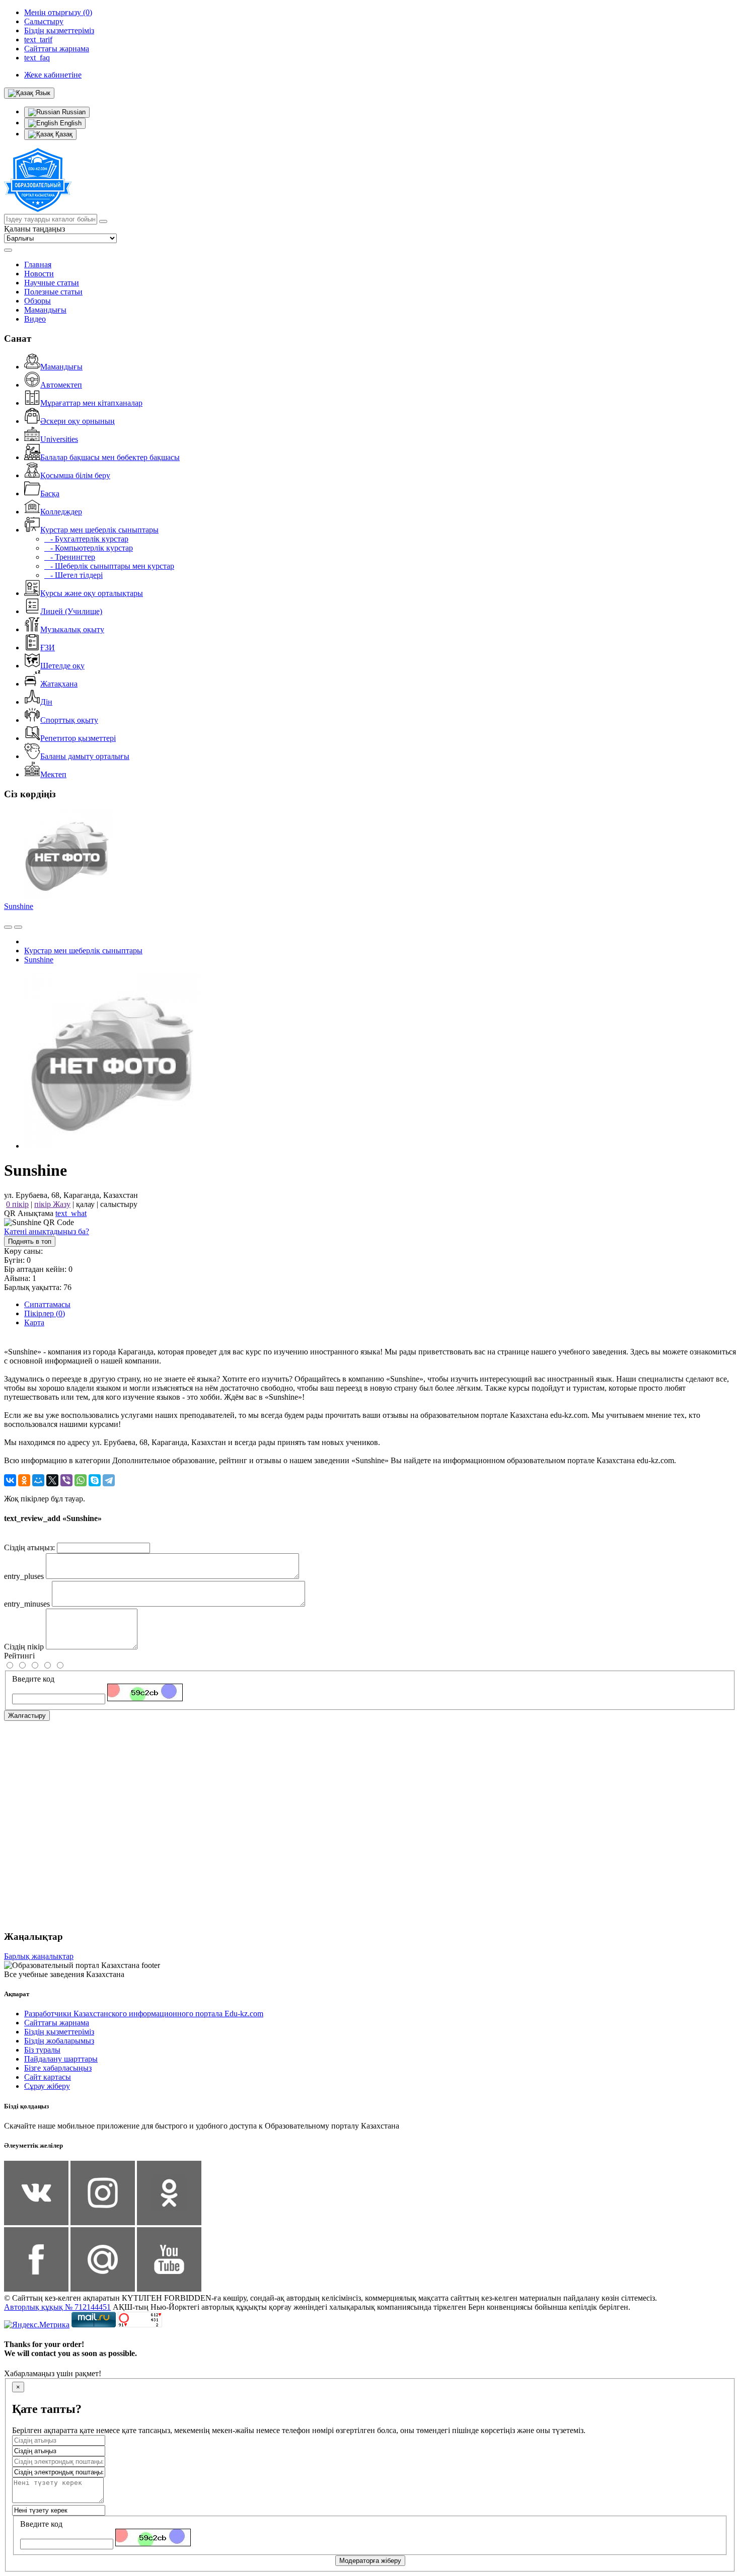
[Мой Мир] (38, 1480)
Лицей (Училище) (71, 611)
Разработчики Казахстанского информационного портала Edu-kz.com (144, 2014)
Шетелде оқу (62, 666)
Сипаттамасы (47, 1304)
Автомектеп (61, 385)
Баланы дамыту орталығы (85, 756)
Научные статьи (52, 283)
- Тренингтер (70, 557)
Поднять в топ (30, 1241)
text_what (71, 1213)
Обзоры (38, 301)
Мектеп (53, 774)
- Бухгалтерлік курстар (86, 539)
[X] (52, 1480)
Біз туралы (42, 2050)
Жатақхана (59, 684)
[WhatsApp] (81, 1480)
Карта (34, 1322)
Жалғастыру (27, 1716)
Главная (38, 264)
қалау (85, 1204)
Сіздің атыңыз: (29, 1547)
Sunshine (19, 906)
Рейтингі (19, 1656)
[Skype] (95, 1480)
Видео (35, 319)
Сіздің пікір (24, 1647)
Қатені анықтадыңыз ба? (47, 1231)
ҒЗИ (48, 648)
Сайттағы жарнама (57, 2023)
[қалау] (18, 927)
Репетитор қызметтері (78, 738)
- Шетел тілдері (73, 575)
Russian (73, 112)
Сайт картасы (48, 2077)
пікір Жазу (52, 1204)
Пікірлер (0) (45, 1313)
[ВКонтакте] (10, 1480)
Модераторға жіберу (370, 2561)
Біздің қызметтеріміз (59, 2032)
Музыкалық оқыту (72, 629)
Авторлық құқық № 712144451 (57, 2307)
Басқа (50, 494)
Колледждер (61, 512)
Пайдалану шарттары (61, 2059)
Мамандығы (45, 310)
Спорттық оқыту (69, 720)
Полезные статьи (53, 292)
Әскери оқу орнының (78, 421)
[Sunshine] (112, 1146)
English (70, 123)
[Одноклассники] (24, 1480)
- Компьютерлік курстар (89, 548)
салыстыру (119, 1204)
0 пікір (17, 1204)
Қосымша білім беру (75, 475)
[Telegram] (109, 1480)
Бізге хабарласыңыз (58, 2068)
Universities (59, 439)
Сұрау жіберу (47, 2086)
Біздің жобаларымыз (59, 2041)
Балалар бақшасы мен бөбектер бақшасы (110, 457)
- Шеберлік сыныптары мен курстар (109, 566)
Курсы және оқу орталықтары (92, 593)
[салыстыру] (8, 927)
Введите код (33, 1679)
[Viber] (66, 1480)
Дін (46, 702)
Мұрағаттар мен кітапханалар (91, 403)
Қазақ (63, 134)
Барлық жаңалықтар (39, 1956)
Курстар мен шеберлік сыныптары (99, 530)
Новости (39, 274)
